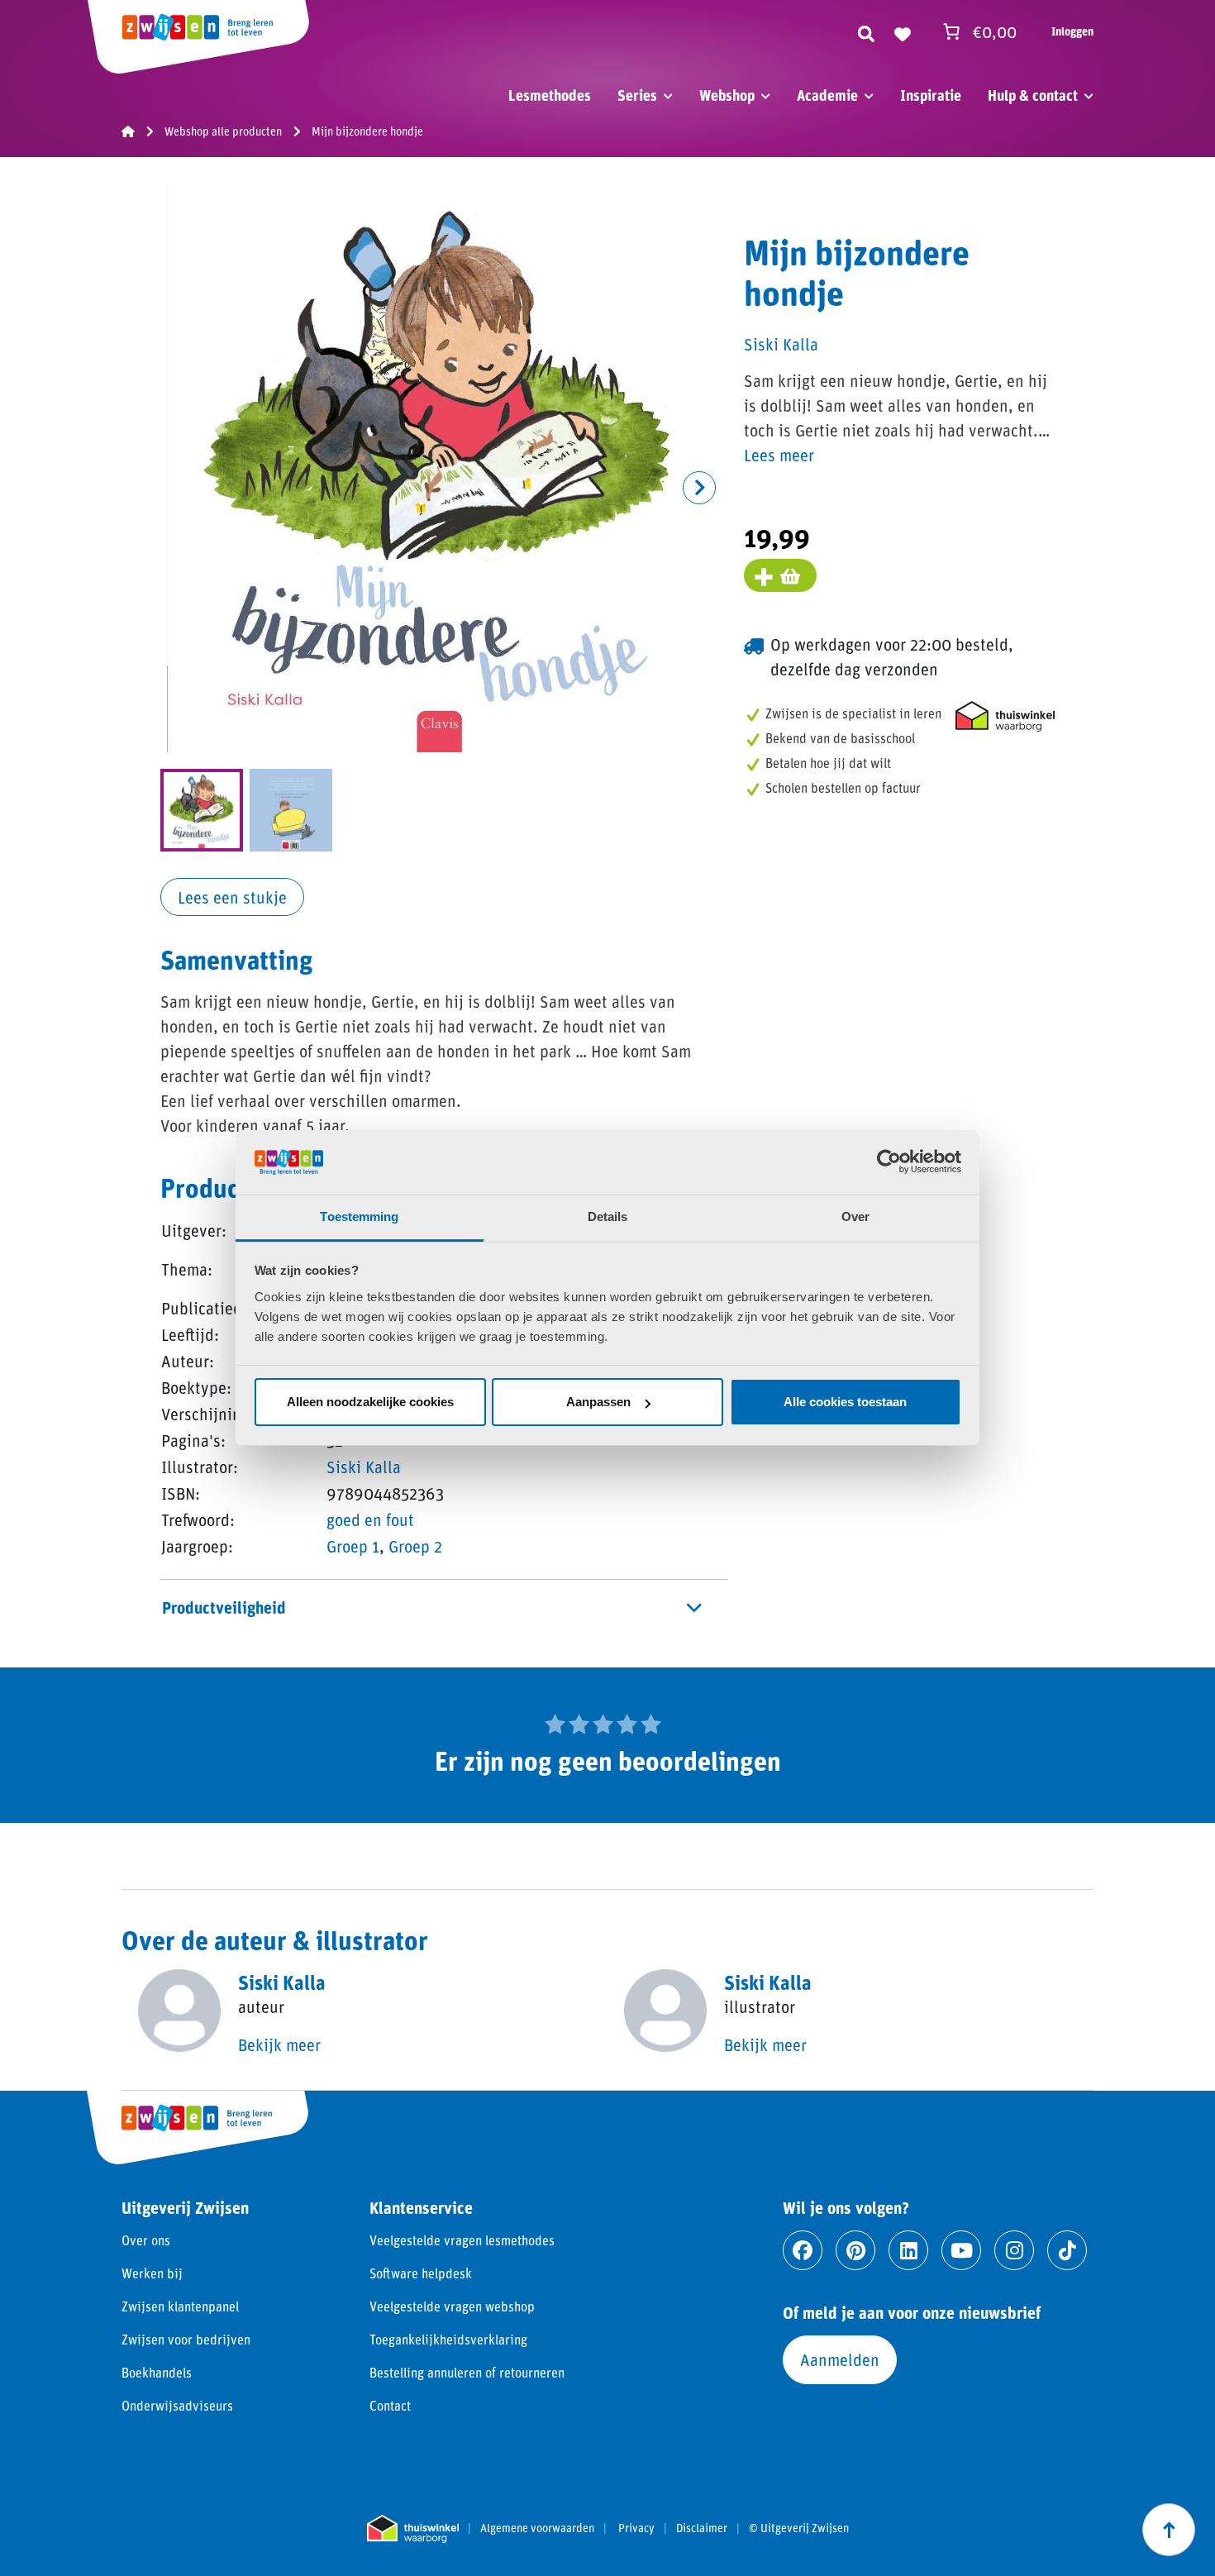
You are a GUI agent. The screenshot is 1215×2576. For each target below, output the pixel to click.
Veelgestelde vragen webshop (452, 2306)
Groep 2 (415, 1546)
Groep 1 (353, 1546)
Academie (827, 95)
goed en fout (370, 1519)
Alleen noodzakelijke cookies (370, 1402)
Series (637, 95)
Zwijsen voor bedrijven (186, 2339)
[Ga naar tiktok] (1067, 2250)
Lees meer (779, 455)
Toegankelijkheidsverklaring (448, 2339)
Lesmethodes (550, 95)
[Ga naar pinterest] (855, 2250)
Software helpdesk (421, 2273)
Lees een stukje (232, 897)
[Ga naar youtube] (961, 2250)
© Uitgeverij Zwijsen (799, 2528)
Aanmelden (840, 2359)
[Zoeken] (866, 31)
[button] (699, 488)
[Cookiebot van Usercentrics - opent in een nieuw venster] (889, 1162)
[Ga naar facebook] (803, 2250)
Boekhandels (157, 2372)
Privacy (636, 2528)
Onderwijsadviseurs (177, 2405)
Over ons (146, 2240)
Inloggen (1072, 31)
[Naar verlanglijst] (903, 31)
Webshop (727, 95)
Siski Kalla (364, 1467)
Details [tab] (608, 1216)
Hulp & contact (1033, 95)
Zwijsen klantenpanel (180, 2306)
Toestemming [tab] (359, 1216)
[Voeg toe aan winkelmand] (780, 575)
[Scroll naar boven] (1169, 2530)
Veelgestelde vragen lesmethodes (462, 2240)
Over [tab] (855, 1216)
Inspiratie (931, 95)
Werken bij (152, 2273)
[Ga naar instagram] (1014, 2250)
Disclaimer (702, 2528)
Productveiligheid (224, 1607)
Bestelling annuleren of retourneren (467, 2372)
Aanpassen (598, 1402)
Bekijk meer (279, 2044)
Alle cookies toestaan (845, 1402)
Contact (390, 2405)
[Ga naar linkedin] (908, 2250)
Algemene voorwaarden (537, 2528)
